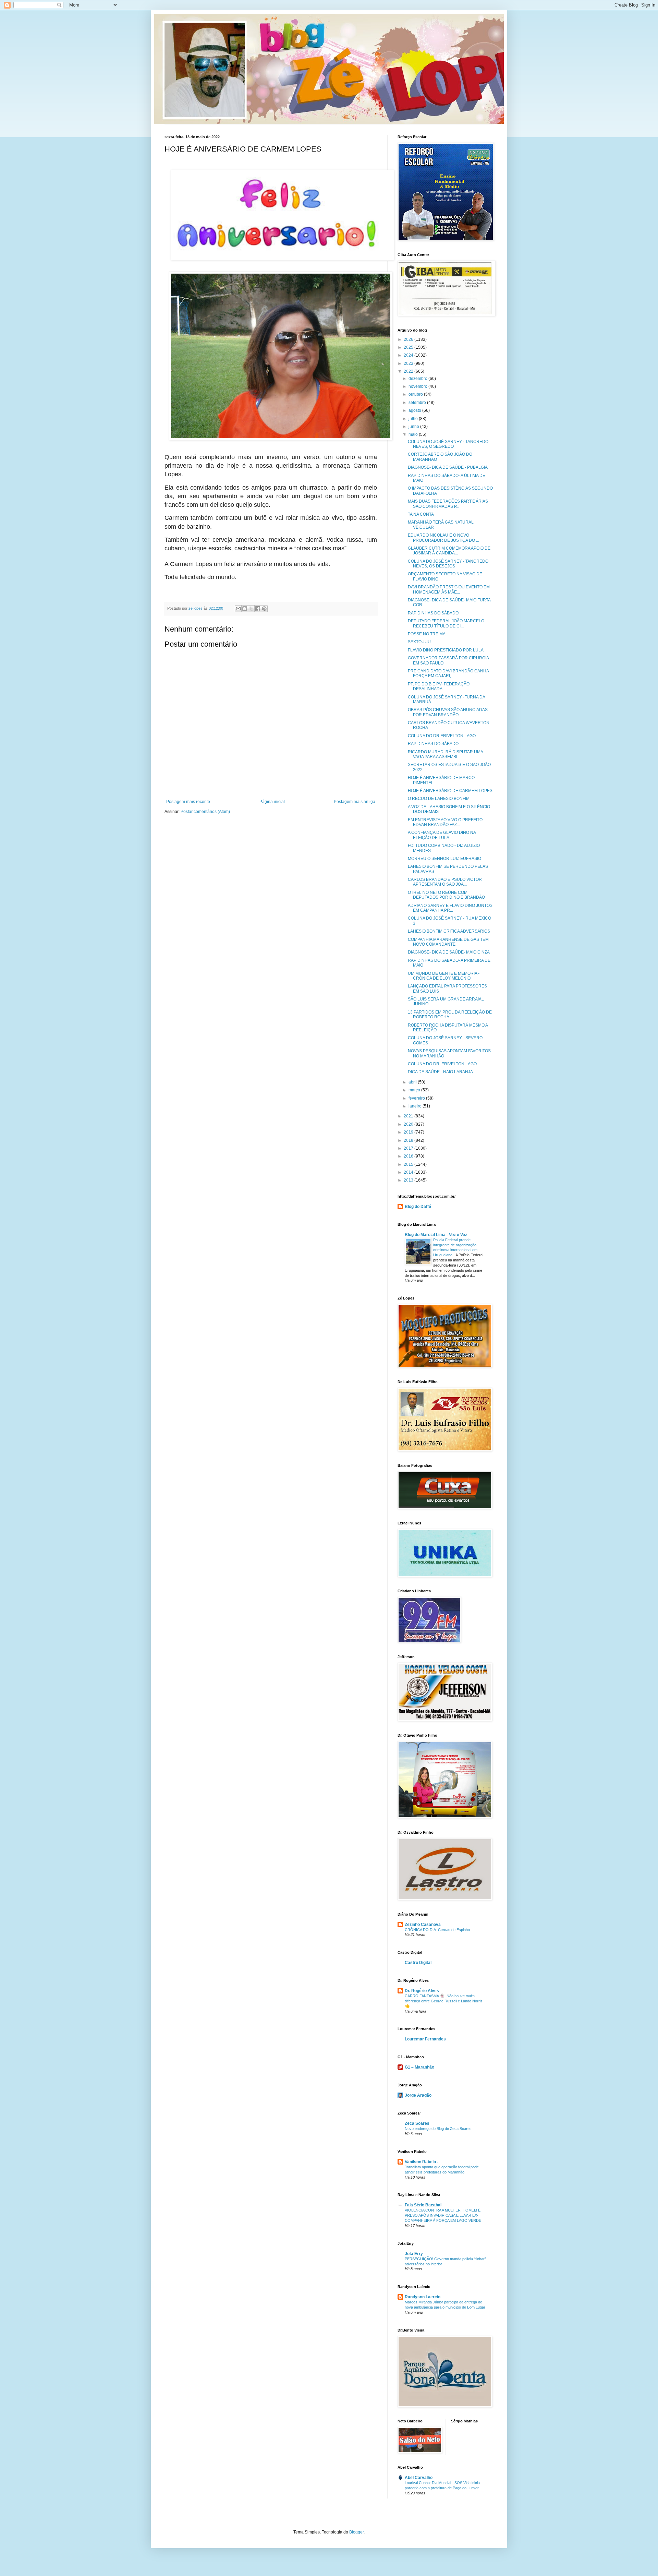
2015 (409, 1164)
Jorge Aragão (418, 2095)
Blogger (356, 2532)
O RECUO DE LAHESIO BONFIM (439, 799)
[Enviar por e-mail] (238, 609)
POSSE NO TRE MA (427, 634)
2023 (409, 363)
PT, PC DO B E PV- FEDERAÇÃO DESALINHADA (439, 686)
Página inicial (272, 802)
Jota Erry (414, 2254)
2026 (409, 339)
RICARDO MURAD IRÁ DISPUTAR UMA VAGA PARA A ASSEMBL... (445, 754)
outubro (416, 394)
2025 (409, 347)
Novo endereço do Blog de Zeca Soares (438, 2129)
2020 (409, 1124)
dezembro (418, 379)
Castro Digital (418, 1963)
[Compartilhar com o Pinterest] (264, 609)
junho (414, 427)
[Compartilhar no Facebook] (258, 609)
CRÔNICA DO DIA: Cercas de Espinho (437, 1930)
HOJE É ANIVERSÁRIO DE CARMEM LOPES (450, 791)
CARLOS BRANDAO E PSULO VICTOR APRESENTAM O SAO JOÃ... (445, 882)
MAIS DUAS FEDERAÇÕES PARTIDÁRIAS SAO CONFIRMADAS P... (448, 504)
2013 (409, 1180)
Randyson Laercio (423, 2297)
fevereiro (417, 1098)
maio (414, 434)
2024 (409, 355)
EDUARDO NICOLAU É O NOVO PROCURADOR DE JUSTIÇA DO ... (443, 538)
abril (413, 1082)
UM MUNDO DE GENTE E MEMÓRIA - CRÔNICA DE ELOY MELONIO (444, 976)
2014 (409, 1172)
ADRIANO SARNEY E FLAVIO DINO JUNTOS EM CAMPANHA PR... (450, 908)
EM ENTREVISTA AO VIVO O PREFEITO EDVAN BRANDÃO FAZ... (445, 822)
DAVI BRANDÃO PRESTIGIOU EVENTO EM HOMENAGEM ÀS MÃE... (449, 589)
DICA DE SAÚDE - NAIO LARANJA (440, 1072)
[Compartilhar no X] (251, 609)
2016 (409, 1156)
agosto (415, 410)
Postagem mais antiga (355, 802)
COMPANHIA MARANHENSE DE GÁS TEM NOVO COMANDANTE (448, 942)
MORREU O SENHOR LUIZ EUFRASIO (444, 859)
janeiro (416, 1106)
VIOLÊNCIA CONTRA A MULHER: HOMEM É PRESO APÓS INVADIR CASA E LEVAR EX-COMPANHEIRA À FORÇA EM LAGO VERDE (443, 2215)
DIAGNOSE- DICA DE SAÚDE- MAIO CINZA (449, 952)
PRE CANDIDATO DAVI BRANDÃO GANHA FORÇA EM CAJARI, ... (448, 673)
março (415, 1090)
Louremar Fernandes (425, 2039)
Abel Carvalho (419, 2478)
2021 (409, 1116)
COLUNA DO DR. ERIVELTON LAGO (442, 1064)
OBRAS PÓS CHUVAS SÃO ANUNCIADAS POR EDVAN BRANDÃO (448, 712)
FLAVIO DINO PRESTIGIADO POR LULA (446, 650)
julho (414, 419)
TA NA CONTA (421, 514)
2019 (409, 1132)
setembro (418, 403)
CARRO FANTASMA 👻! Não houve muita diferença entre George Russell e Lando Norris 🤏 (444, 2001)
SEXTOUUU (419, 642)
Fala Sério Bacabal (423, 2205)
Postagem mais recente (188, 802)
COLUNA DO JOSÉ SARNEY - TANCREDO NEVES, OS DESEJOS (448, 564)
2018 (409, 1140)
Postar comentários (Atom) (205, 812)
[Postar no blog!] (245, 609)
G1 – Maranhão (419, 2067)
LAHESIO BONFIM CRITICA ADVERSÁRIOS (449, 931)
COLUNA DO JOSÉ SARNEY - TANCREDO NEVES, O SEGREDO (448, 444)
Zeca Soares (417, 2123)
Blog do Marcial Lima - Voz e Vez (436, 1235)
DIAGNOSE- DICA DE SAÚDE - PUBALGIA (448, 467)
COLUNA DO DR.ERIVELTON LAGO (442, 736)
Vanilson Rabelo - (422, 2162)
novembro (418, 386)
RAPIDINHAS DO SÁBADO (433, 613)
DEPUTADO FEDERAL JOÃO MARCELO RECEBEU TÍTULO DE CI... (446, 623)
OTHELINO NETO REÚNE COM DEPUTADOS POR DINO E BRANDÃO (446, 895)
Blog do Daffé (418, 1207)
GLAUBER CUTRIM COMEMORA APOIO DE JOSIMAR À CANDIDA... (449, 551)
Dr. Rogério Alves (422, 1991)
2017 (409, 1148)
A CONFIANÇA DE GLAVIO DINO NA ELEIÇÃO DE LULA (442, 835)
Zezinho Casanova (423, 1925)
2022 (409, 371)
